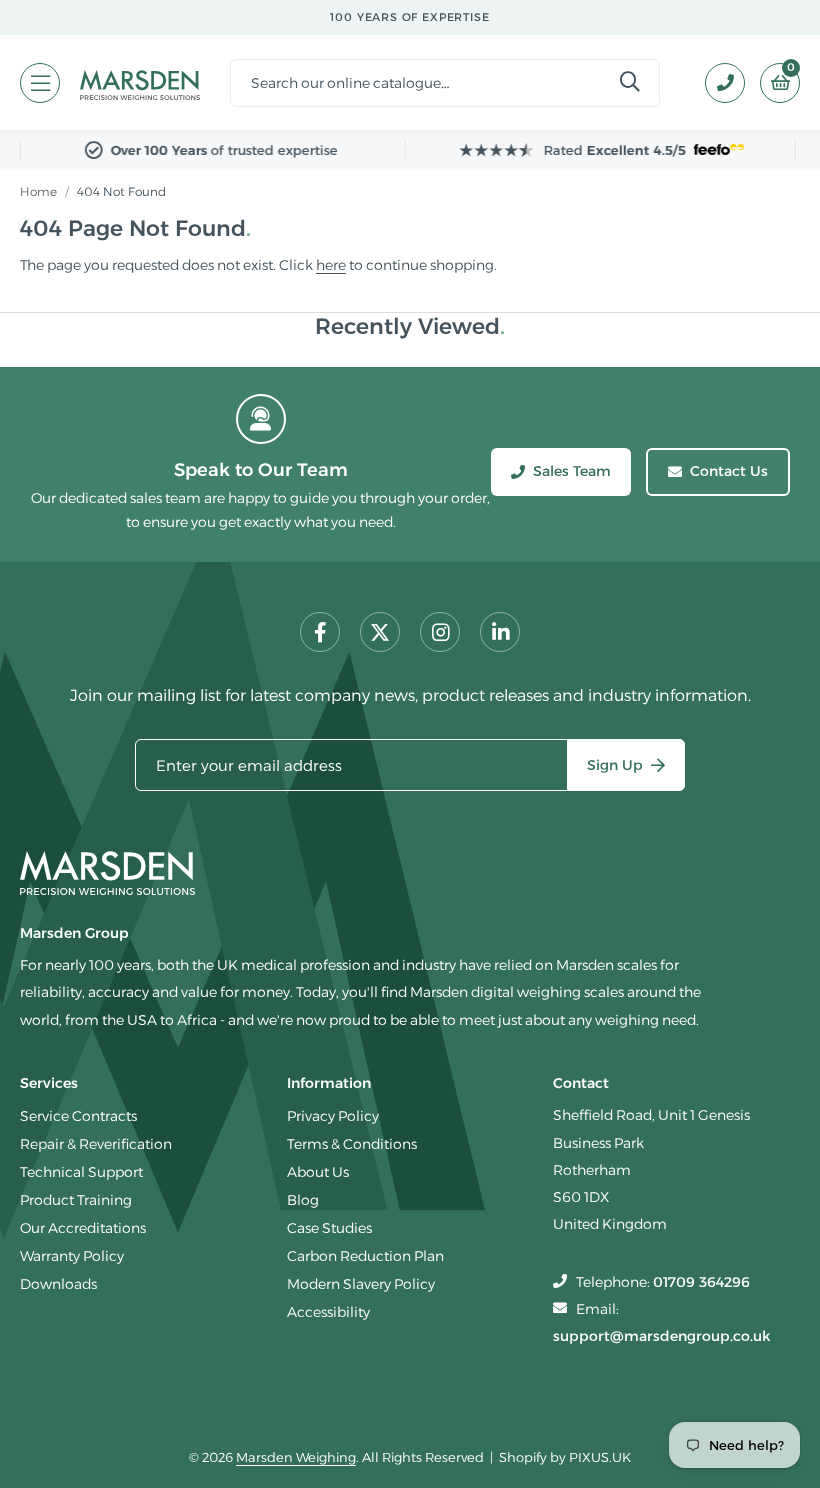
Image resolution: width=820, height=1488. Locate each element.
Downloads (58, 1284)
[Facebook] (320, 632)
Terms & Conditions (352, 1144)
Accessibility (328, 1312)
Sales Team (572, 471)
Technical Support (81, 1172)
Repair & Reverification (96, 1144)
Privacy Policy (333, 1116)
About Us (318, 1172)
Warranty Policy (72, 1256)
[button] (772, 82)
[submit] (630, 83)
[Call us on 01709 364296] (717, 82)
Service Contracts (78, 1116)
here (331, 265)
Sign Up (615, 765)
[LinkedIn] (500, 632)
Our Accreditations (83, 1228)
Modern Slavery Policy (361, 1284)
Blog (303, 1200)
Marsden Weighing (140, 82)
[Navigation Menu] (40, 83)
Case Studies (329, 1228)
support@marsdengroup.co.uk (661, 1336)
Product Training (76, 1200)
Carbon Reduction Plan (365, 1256)
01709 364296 (701, 1282)
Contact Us (729, 471)
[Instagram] (440, 632)
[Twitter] (380, 632)
